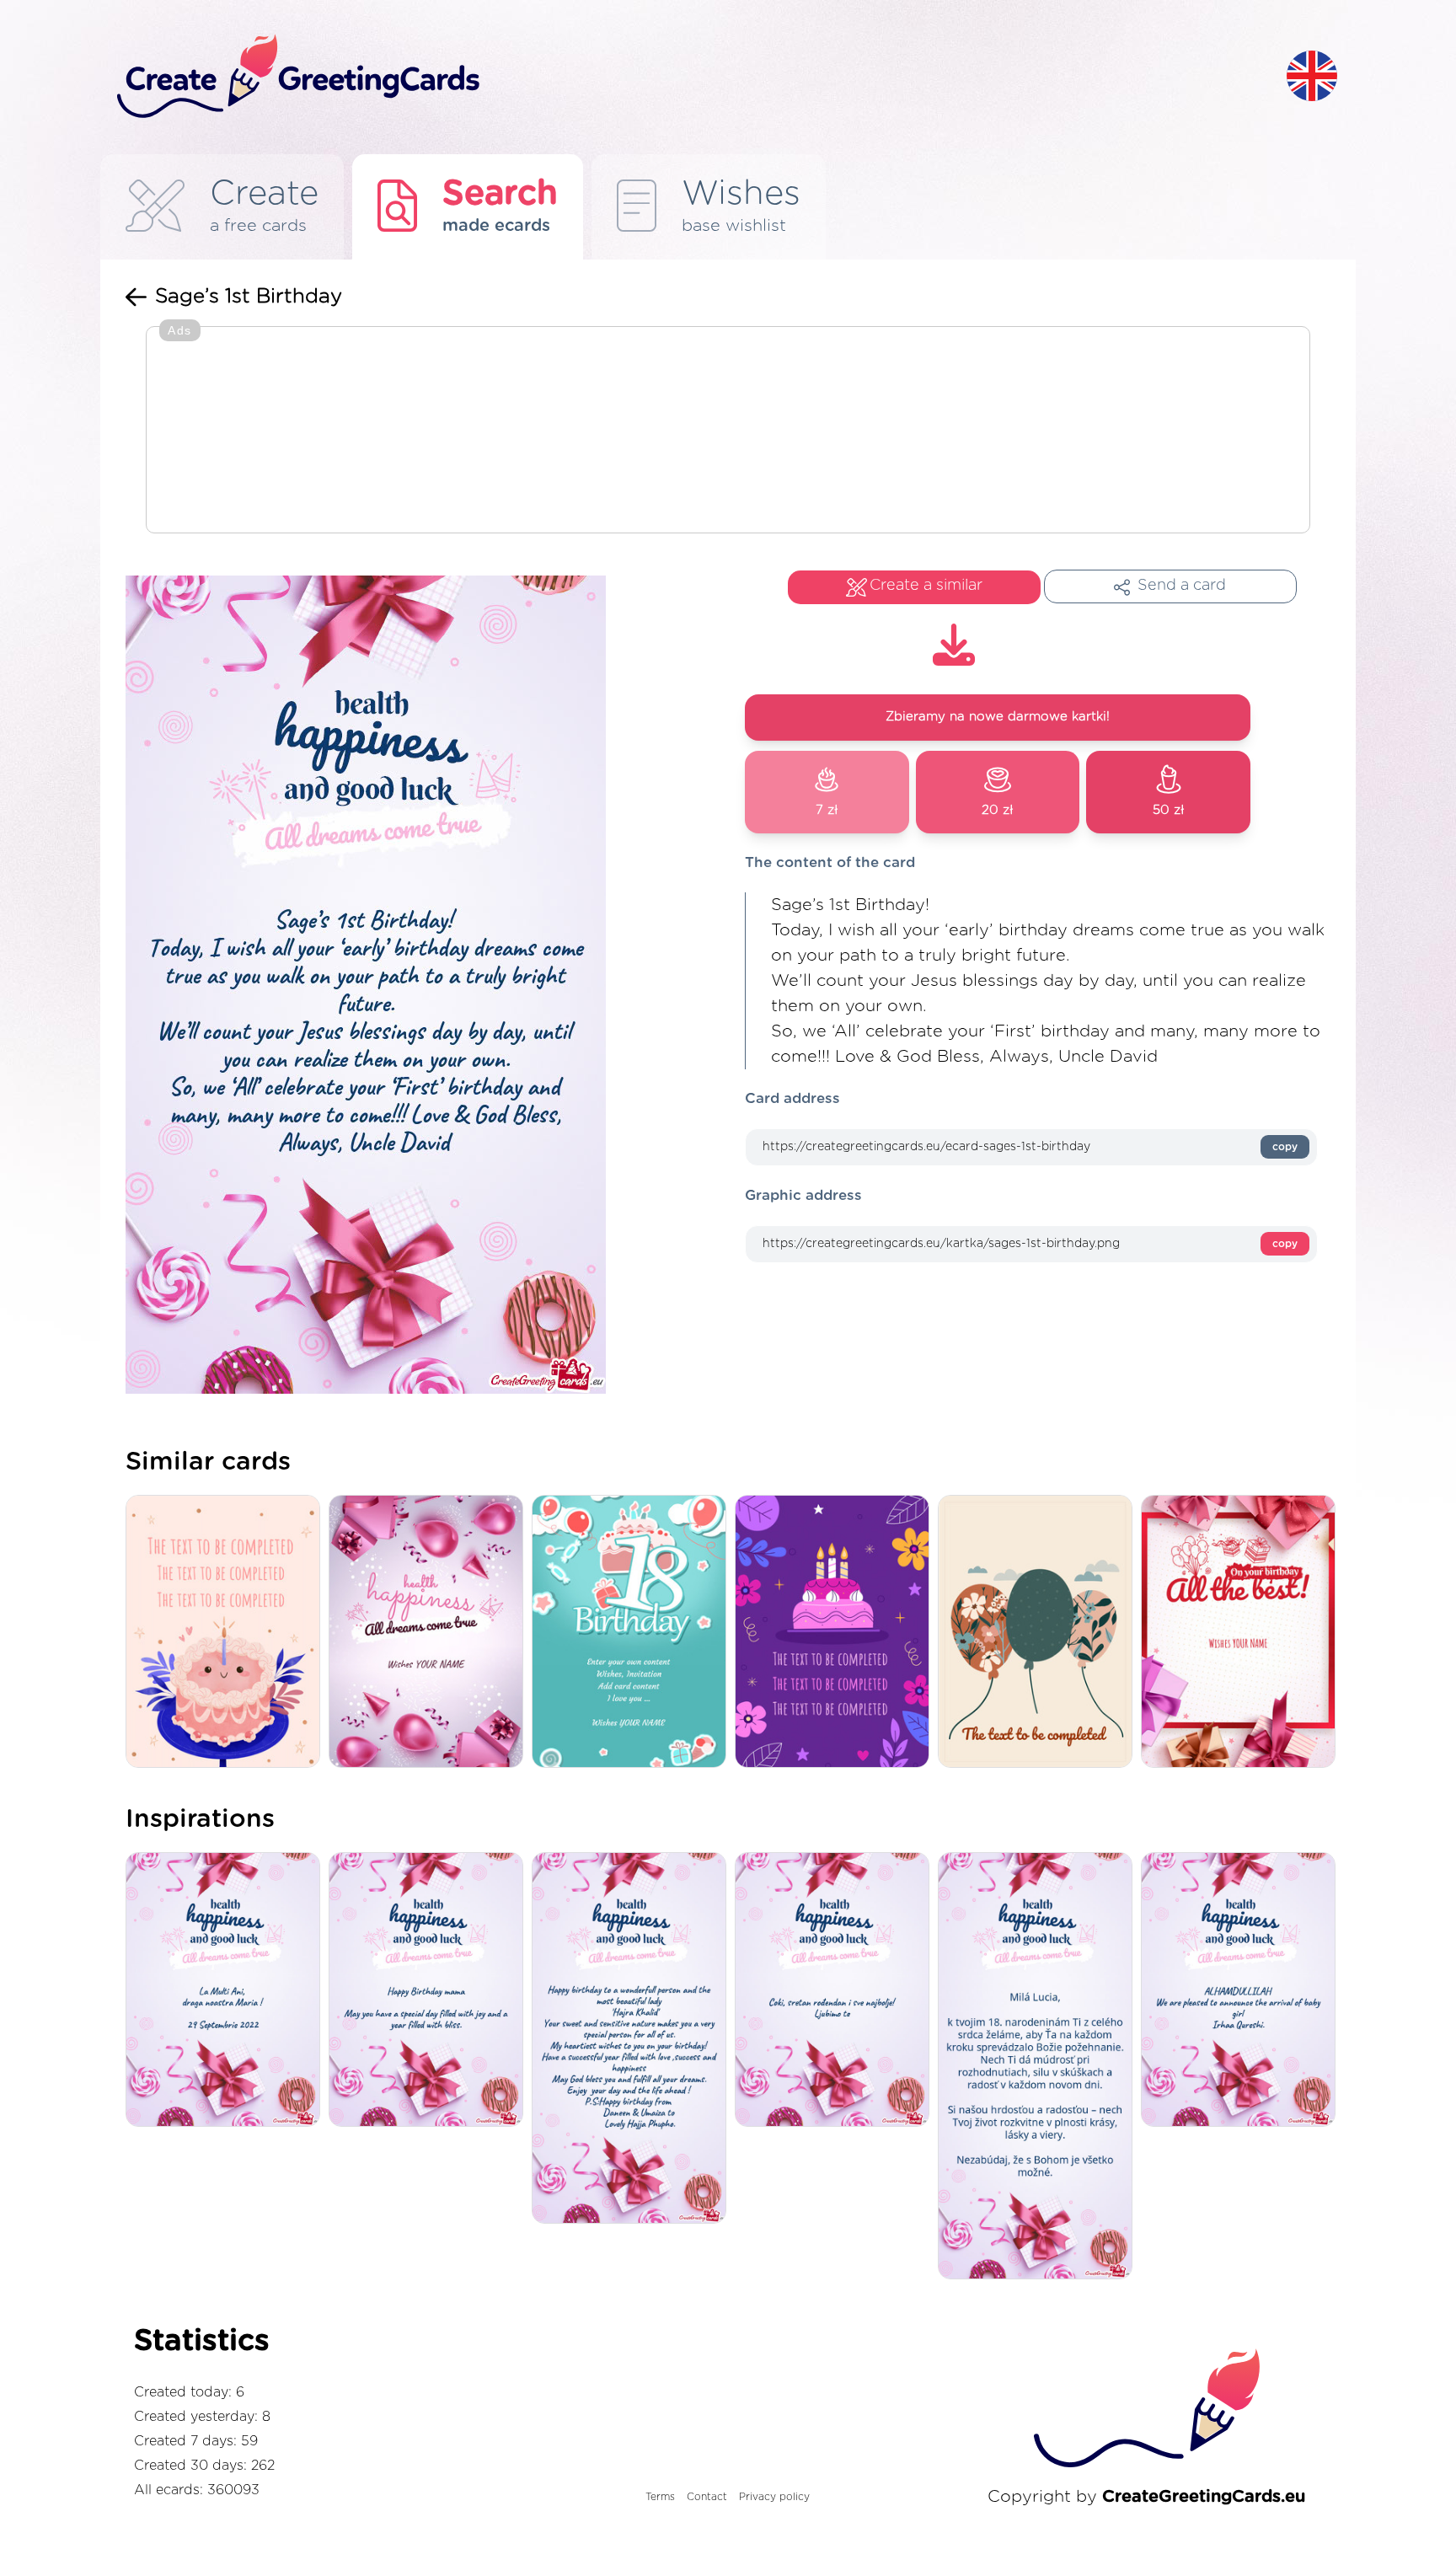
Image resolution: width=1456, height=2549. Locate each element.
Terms (660, 2497)
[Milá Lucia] (1039, 2067)
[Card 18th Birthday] (633, 1633)
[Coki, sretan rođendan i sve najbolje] (836, 1991)
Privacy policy (774, 2497)
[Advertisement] (728, 431)
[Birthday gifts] (1242, 1633)
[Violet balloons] (430, 1633)
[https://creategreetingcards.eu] (688, 77)
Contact (707, 2497)
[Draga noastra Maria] (227, 1991)
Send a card (1182, 586)
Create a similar (926, 586)
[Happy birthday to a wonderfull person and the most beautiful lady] (633, 2040)
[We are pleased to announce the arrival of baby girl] (1242, 1991)
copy (1285, 1147)
